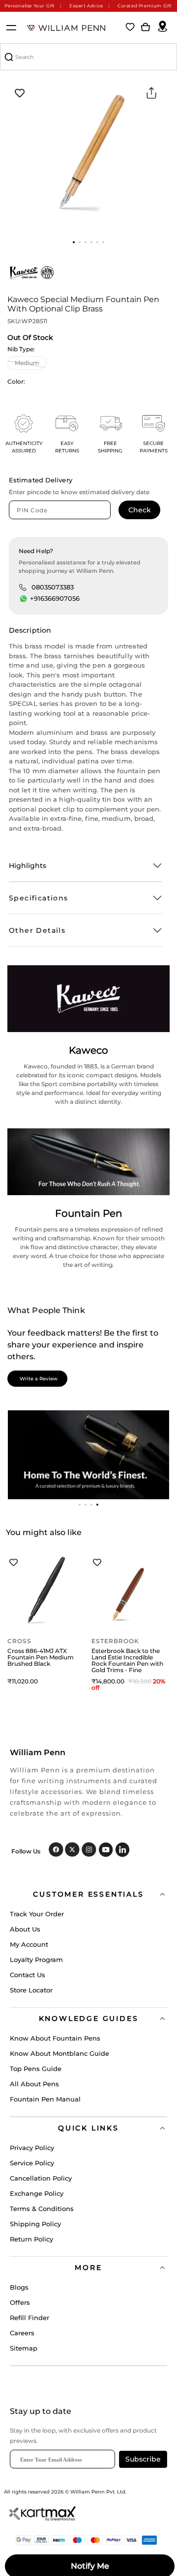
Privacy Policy (32, 2148)
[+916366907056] (24, 599)
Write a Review (39, 1379)
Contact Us (28, 1975)
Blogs (19, 2287)
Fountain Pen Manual (45, 2099)
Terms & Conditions (42, 2209)
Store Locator (31, 1990)
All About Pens (34, 2084)
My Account (29, 1944)
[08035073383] (23, 587)
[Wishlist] (130, 28)
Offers (20, 2302)
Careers (22, 2333)
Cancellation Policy (41, 2178)
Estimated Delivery (41, 480)
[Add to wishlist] (20, 93)
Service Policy (32, 2163)
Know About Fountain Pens (55, 2038)
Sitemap (24, 2348)
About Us (25, 1929)
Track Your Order (37, 1914)
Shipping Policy (35, 2224)
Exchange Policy (37, 2193)
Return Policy (31, 2239)
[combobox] (88, 57)
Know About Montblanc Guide (59, 2053)
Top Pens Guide (36, 2069)
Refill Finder (29, 2318)
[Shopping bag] (146, 28)
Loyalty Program (36, 1960)
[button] (74, 242)
